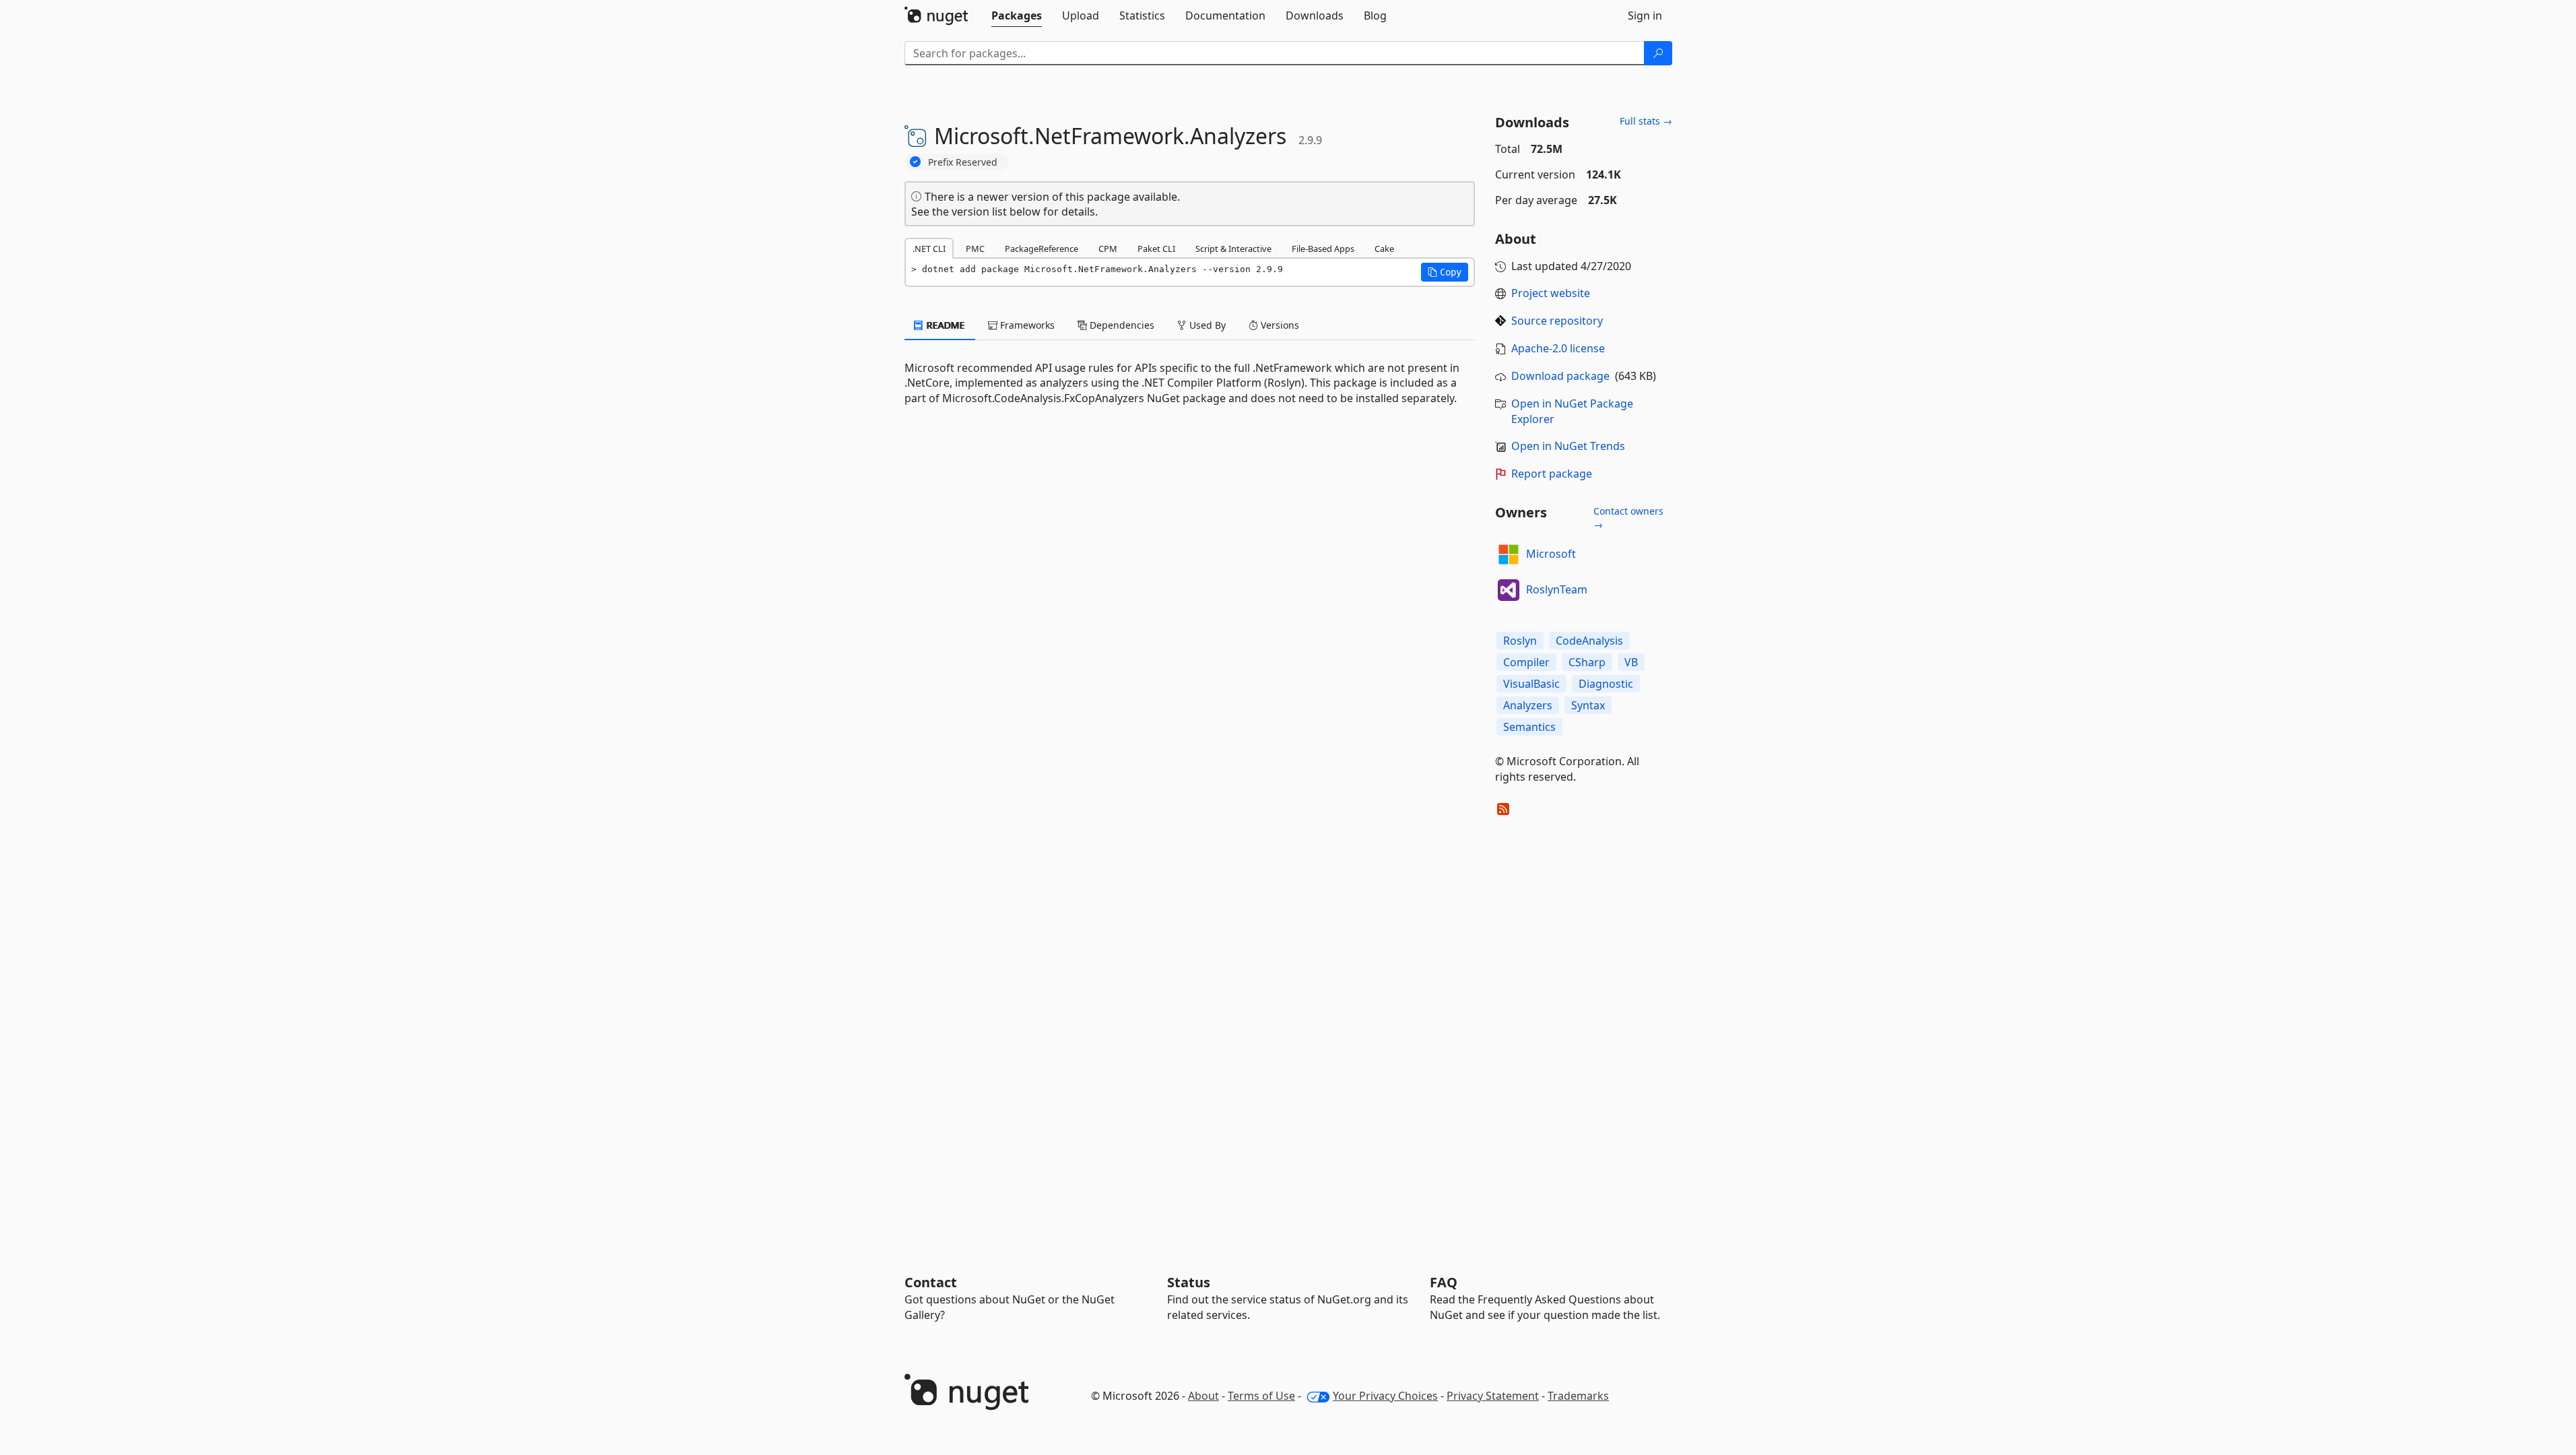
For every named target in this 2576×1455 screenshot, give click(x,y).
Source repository (1557, 321)
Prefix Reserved (963, 162)
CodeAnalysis (1589, 641)
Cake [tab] (1384, 249)
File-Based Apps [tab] (1323, 249)
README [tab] (945, 325)
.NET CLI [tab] (929, 249)
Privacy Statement (1493, 1396)
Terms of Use (1261, 1396)
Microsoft (1551, 554)
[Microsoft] (1509, 554)
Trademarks (1578, 1396)
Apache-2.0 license (1558, 348)
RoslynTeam (1557, 589)
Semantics (1529, 727)
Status (1189, 1282)
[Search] (1658, 53)
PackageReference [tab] (1042, 249)
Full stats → (1646, 121)
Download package (1560, 376)
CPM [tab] (1108, 249)
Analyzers (1528, 705)
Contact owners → (1628, 518)
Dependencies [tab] (1121, 325)
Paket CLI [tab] (1156, 249)
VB (1631, 662)
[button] (1445, 272)
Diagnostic (1606, 684)
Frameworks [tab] (1026, 325)
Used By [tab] (1206, 325)
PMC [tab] (975, 249)
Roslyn (1520, 641)
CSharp (1587, 662)
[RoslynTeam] (1509, 590)
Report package (1552, 474)
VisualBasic (1531, 684)
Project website (1551, 293)
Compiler (1526, 662)
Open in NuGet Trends (1568, 446)
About (1203, 1396)
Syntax (1588, 705)
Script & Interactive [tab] (1233, 249)
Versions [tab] (1279, 325)
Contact (931, 1282)
